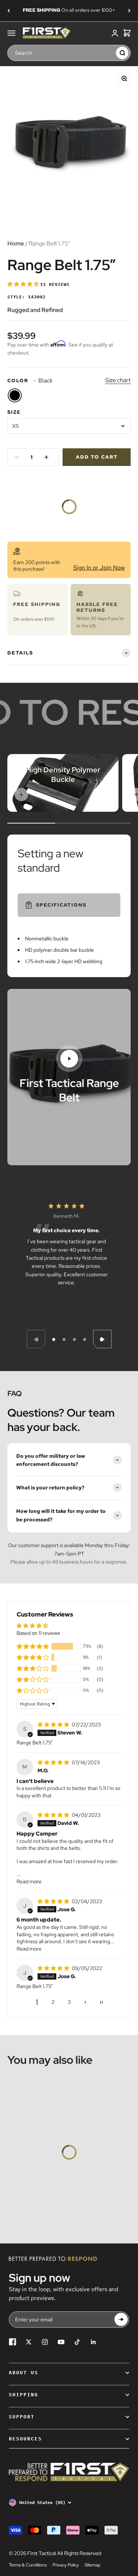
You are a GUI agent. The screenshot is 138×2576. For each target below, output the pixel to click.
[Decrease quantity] (17, 457)
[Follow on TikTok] (77, 2342)
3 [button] (69, 2002)
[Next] (129, 11)
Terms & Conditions (28, 2565)
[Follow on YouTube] (61, 2342)
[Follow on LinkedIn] (93, 2342)
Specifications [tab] (61, 905)
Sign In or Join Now (99, 568)
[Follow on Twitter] (29, 2342)
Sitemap (93, 2565)
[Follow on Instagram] (45, 2342)
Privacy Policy (66, 2565)
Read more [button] (29, 1881)
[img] (54, 1725)
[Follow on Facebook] (13, 2342)
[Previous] (9, 11)
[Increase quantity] (46, 457)
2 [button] (53, 2002)
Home (16, 243)
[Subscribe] (121, 2320)
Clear (109, 53)
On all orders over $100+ (69, 10)
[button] (24, 284)
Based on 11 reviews (38, 1633)
